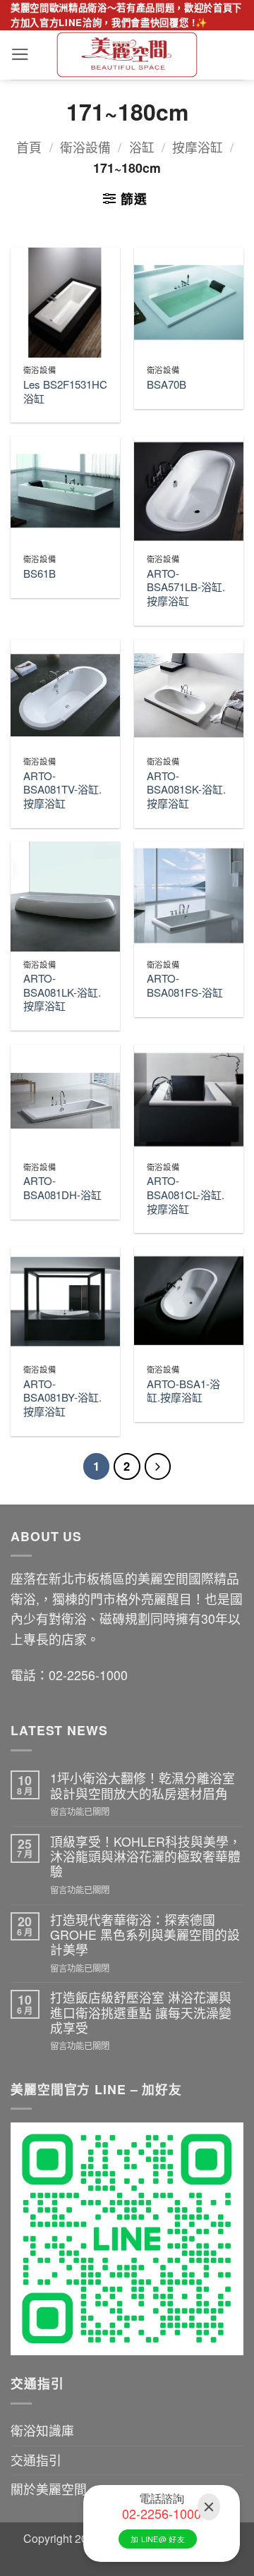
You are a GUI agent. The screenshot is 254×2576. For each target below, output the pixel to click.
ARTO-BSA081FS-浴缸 (185, 985)
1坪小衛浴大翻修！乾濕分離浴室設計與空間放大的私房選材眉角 (143, 1786)
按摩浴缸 (198, 147)
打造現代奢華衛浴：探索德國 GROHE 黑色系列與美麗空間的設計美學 (145, 1935)
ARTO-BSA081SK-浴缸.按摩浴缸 (186, 790)
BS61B (40, 573)
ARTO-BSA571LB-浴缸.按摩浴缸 (186, 587)
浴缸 (142, 147)
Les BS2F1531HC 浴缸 (65, 391)
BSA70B (167, 384)
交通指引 (36, 2460)
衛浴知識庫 (42, 2430)
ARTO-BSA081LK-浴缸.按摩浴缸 (62, 992)
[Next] (158, 1466)
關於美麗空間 (49, 2489)
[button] (20, 54)
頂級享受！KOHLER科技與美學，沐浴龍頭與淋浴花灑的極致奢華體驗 (146, 1857)
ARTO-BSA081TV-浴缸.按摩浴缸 (62, 790)
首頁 (29, 147)
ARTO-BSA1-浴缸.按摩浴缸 (183, 1391)
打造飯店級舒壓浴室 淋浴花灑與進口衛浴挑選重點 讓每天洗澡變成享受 (141, 2012)
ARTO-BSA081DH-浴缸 (62, 1187)
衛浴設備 (85, 147)
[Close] (209, 2507)
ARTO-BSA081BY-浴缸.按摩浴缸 (62, 1398)
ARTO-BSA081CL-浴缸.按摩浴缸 (186, 1195)
